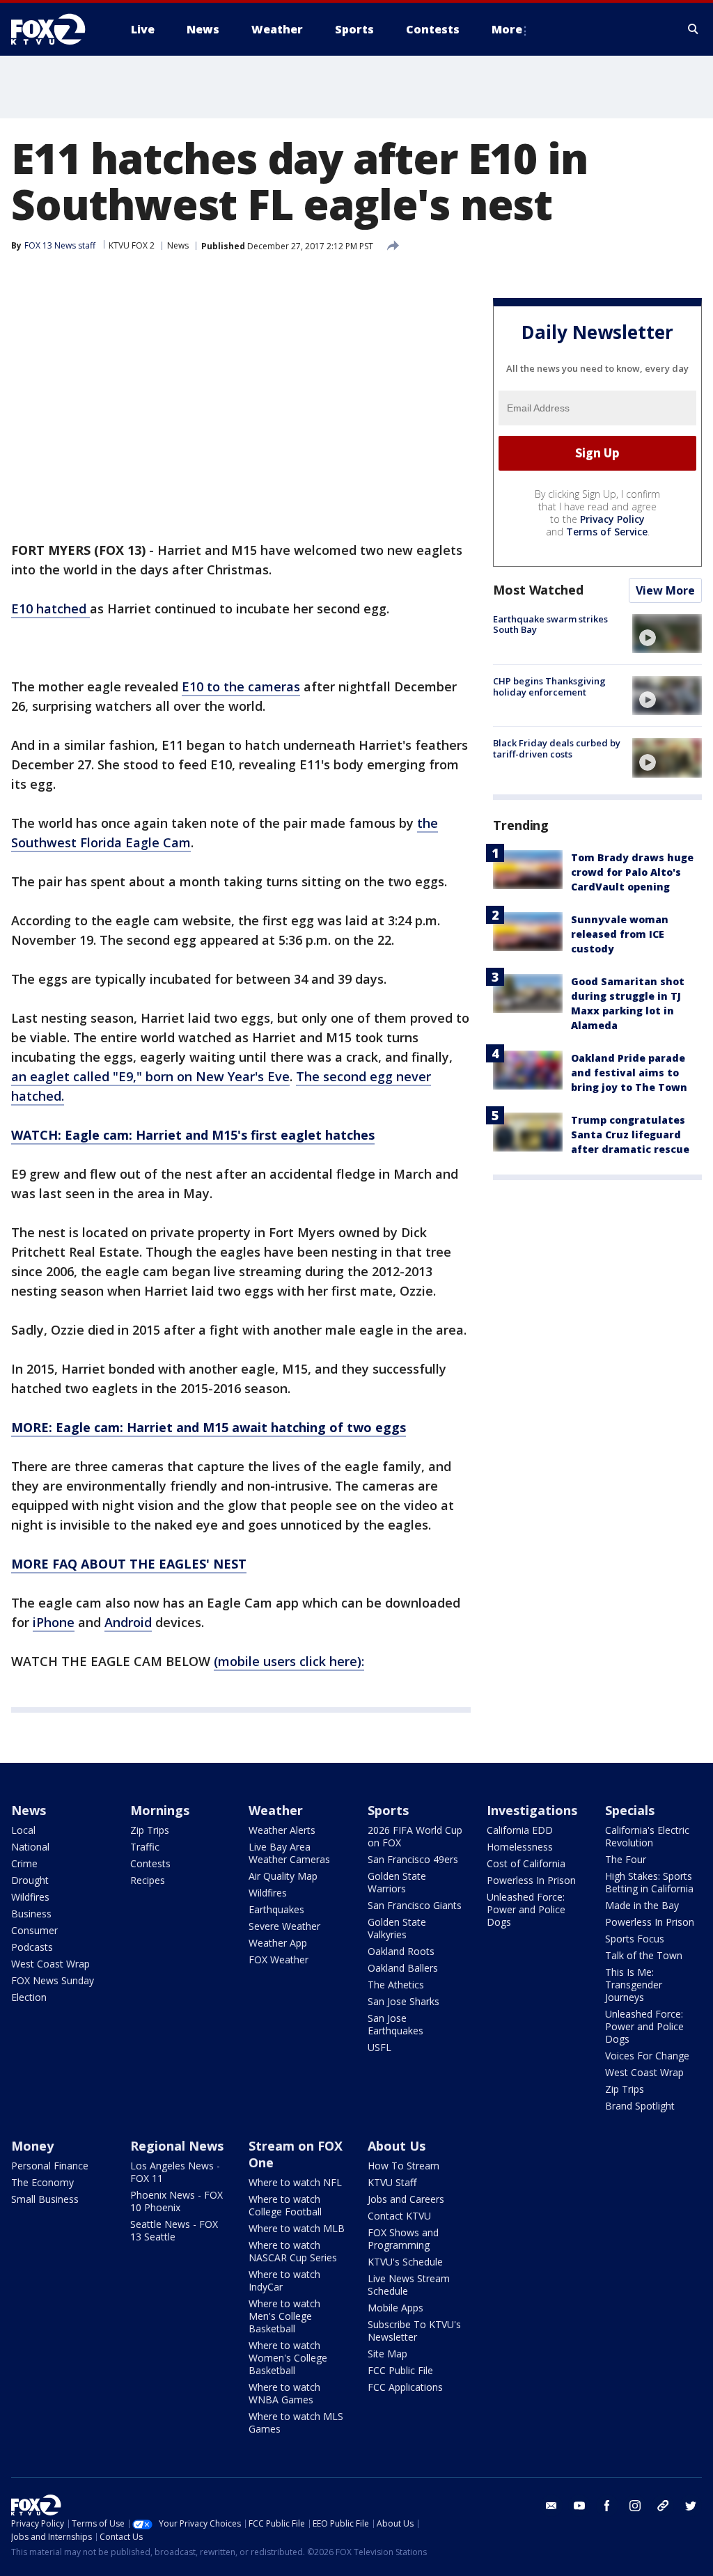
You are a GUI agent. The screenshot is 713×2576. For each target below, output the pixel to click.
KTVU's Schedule (405, 2262)
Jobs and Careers (406, 2199)
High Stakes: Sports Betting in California (649, 1882)
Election (29, 1997)
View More (665, 590)
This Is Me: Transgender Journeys (634, 1985)
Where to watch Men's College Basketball (284, 2316)
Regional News (177, 2146)
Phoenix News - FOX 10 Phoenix (177, 2201)
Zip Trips (150, 1830)
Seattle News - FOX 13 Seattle (174, 2230)
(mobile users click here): (289, 1661)
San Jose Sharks (403, 2001)
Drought (30, 1880)
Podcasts (32, 1947)
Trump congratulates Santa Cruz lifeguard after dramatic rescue (630, 1134)
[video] (667, 634)
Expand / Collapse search (694, 29)
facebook (607, 2506)
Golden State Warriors (397, 1882)
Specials (630, 1810)
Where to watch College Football (285, 2205)
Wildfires (30, 1897)
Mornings (160, 1810)
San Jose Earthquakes (395, 2024)
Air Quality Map (283, 1876)
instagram (635, 2506)
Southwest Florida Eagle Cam (101, 842)
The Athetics (396, 1985)
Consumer (34, 1930)
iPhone (54, 1622)
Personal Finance (50, 2166)
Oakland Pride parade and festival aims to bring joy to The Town (629, 1073)
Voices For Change (647, 2056)
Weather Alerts (282, 1830)
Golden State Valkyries (397, 1928)
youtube (579, 2506)
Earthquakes (276, 1909)
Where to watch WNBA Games (284, 2393)
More (507, 29)
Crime (24, 1863)
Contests (150, 1863)
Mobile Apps (395, 2308)
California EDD (520, 1830)
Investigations (532, 1810)
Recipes (148, 1880)
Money (32, 2146)
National (30, 1847)
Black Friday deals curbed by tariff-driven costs (557, 748)
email (551, 2506)
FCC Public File (400, 2370)
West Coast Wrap (50, 1964)
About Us (397, 2146)
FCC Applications (405, 2387)
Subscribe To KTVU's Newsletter (414, 2331)
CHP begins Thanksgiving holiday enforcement (549, 686)
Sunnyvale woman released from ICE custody (620, 934)
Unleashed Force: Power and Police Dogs (526, 1909)
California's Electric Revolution (647, 1836)
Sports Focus (635, 1939)
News (178, 245)
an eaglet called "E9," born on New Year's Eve (150, 1076)
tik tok (663, 2506)
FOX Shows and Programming (403, 2239)
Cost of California (526, 1863)
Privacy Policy (612, 519)
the (428, 823)
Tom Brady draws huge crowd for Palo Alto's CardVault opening (632, 872)
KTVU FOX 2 (132, 245)
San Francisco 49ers (413, 1859)
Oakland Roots (401, 1951)
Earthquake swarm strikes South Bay (550, 625)
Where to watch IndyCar (284, 2280)
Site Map (387, 2354)
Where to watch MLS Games (296, 2422)
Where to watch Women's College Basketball (288, 2358)
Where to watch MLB (297, 2228)
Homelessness (520, 1847)
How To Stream (403, 2166)
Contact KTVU (399, 2216)
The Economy (42, 2182)
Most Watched (538, 590)
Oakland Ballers (403, 1968)
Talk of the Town (644, 1955)
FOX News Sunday (53, 1980)
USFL (379, 2047)
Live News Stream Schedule (409, 2285)
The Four (626, 1859)
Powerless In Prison (531, 1880)
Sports (388, 1810)
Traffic (145, 1847)
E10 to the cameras (241, 686)
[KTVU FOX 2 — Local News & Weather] (57, 29)
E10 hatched (50, 608)
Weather (276, 1810)
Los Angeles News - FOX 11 (175, 2172)
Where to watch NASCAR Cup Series (293, 2251)
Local (23, 1830)
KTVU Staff (392, 2182)
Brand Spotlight (640, 2106)
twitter (691, 2506)
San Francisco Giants (415, 1905)
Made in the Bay (642, 1905)
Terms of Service (607, 532)
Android (128, 1622)
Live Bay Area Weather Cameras (289, 1853)
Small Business (45, 2199)
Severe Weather (284, 1926)
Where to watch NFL (295, 2182)
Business (31, 1914)
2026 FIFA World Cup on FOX (415, 1836)
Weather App (278, 1943)
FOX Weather (279, 1960)
